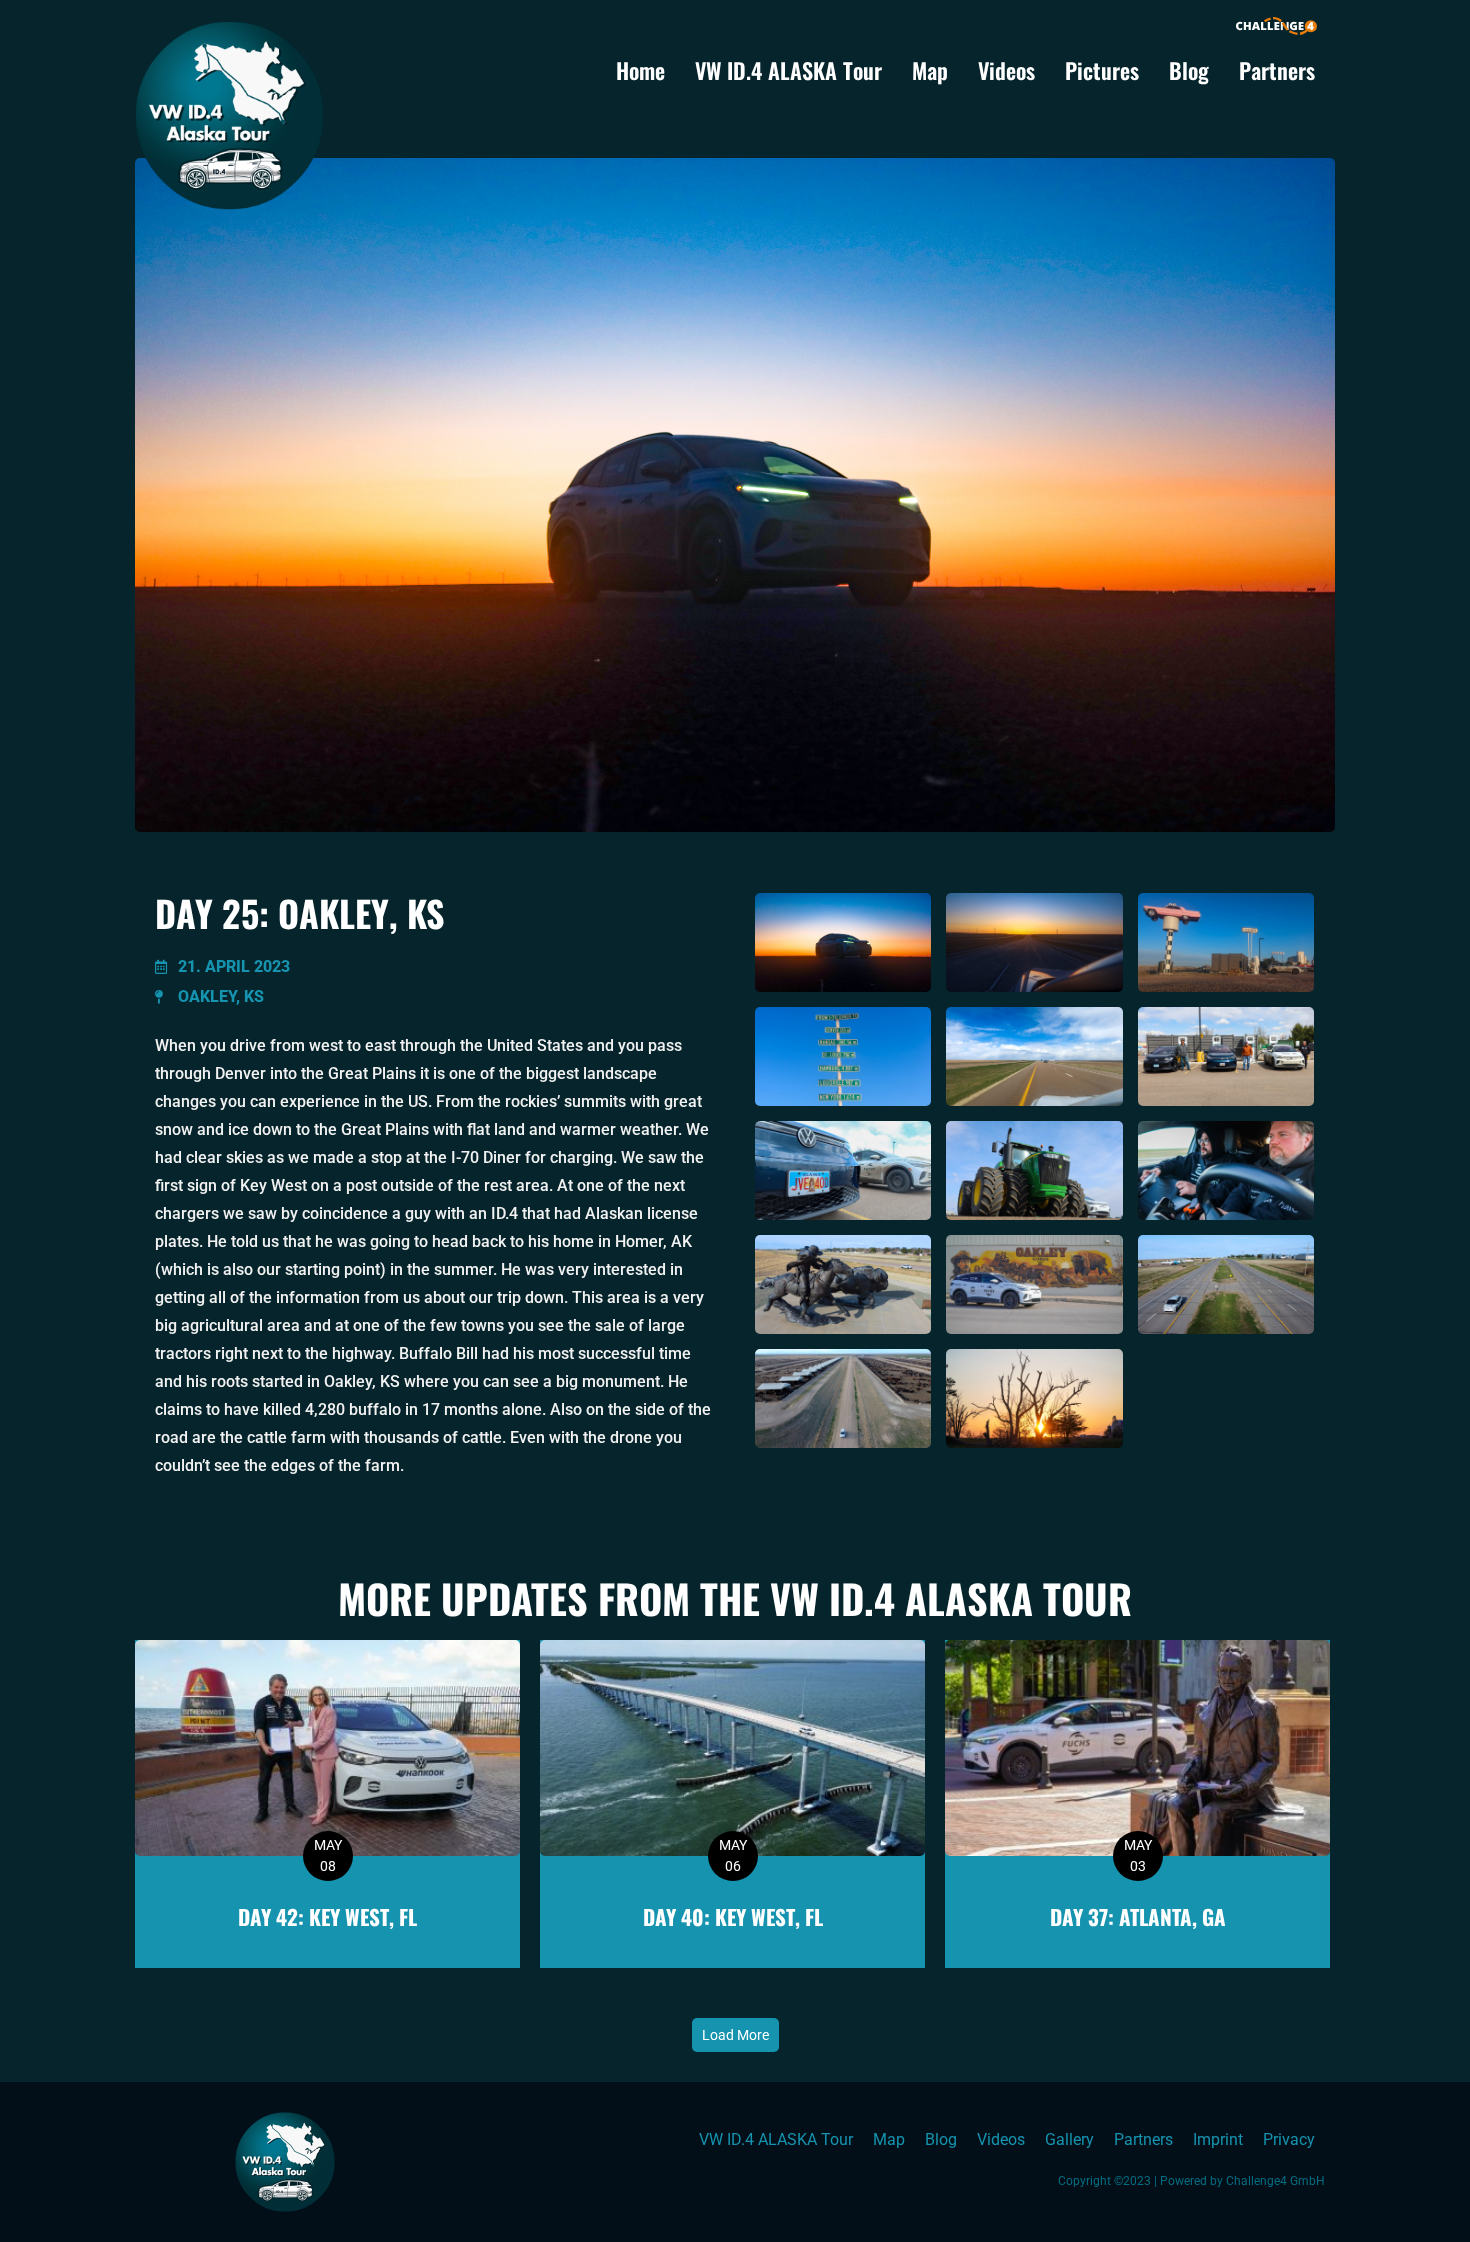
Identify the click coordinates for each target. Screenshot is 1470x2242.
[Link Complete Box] (327, 1804)
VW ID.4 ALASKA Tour (788, 70)
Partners (1277, 70)
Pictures (1102, 70)
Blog (1189, 70)
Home (640, 70)
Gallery (1069, 2139)
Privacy (1289, 2139)
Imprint (1218, 2139)
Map (930, 70)
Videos (1006, 70)
